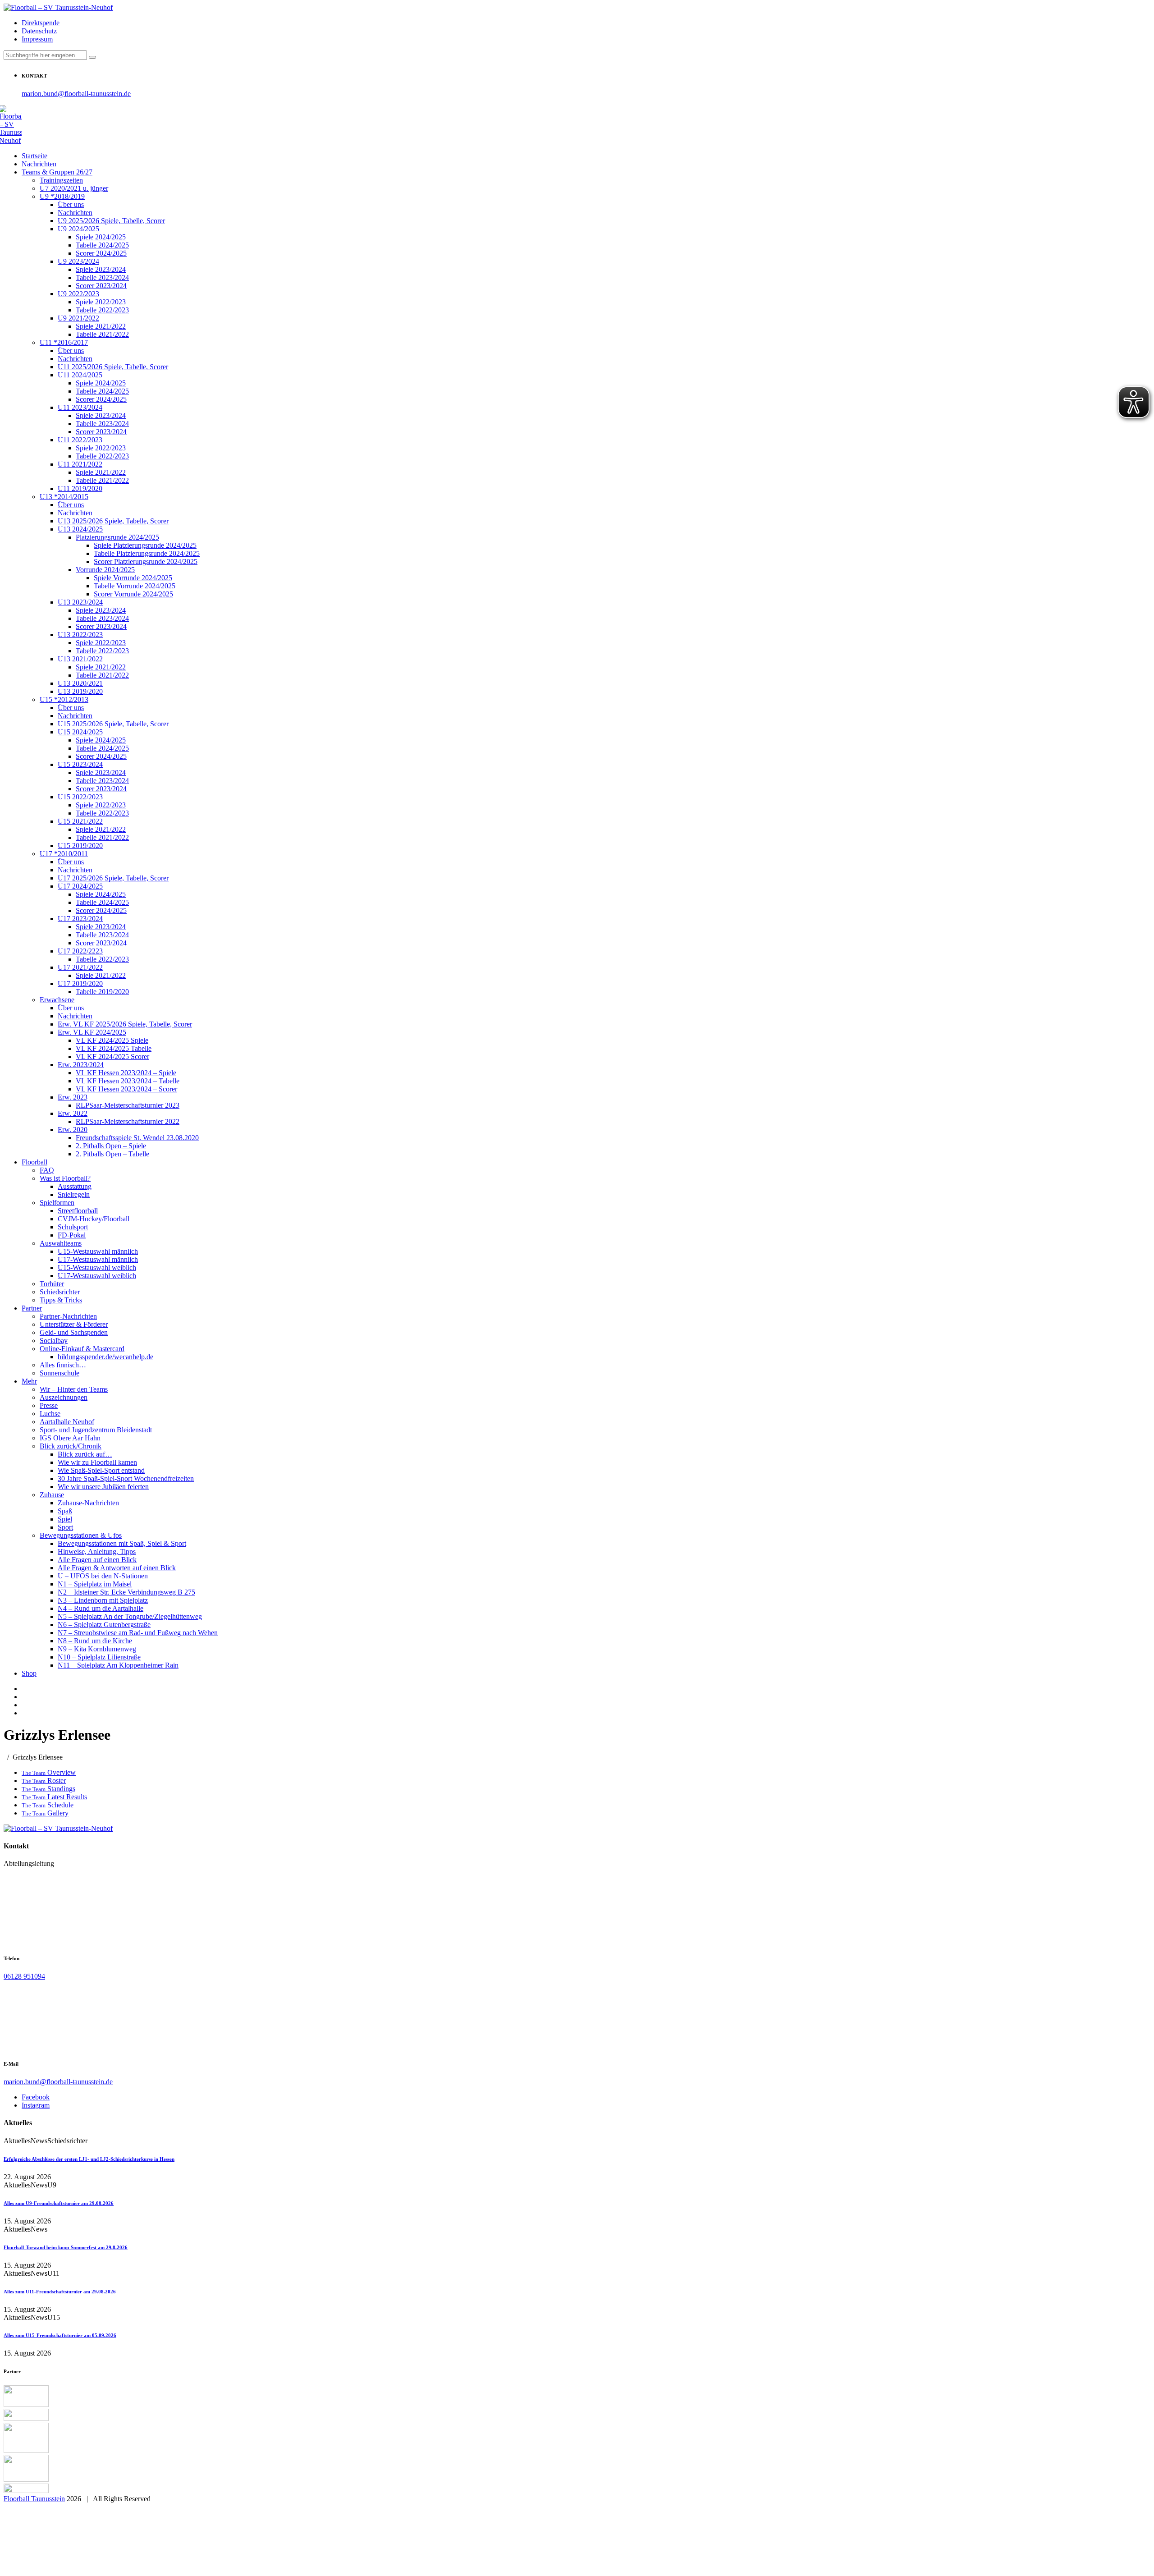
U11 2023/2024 (80, 407)
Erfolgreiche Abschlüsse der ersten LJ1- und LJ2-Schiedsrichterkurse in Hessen (89, 2159)
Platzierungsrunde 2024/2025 (117, 537)
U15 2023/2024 (80, 764)
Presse (49, 1405)
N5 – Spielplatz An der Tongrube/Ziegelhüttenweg (130, 1616)
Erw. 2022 (73, 1113)
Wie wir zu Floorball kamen (97, 1462)
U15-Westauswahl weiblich (97, 1267)
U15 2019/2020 (80, 846)
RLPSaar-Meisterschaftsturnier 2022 (128, 1121)
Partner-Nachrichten (68, 1316)
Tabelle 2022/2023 (102, 310)
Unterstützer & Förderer (74, 1324)
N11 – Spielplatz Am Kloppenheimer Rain (118, 1665)
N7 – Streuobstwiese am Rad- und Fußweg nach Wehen (138, 1633)
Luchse (50, 1414)
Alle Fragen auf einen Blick (97, 1560)
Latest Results (54, 1797)
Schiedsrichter (60, 1292)
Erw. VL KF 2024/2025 (92, 1032)
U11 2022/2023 (80, 440)
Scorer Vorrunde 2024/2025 (133, 594)
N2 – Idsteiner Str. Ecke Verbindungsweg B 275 (126, 1592)
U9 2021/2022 (78, 318)
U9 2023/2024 (78, 261)
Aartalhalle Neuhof (67, 1422)
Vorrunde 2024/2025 (105, 570)
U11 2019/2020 (80, 488)
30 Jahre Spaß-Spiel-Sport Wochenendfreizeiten (126, 1478)
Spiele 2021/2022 (101, 326)
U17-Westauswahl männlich (98, 1259)
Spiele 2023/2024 (101, 269)
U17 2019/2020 (80, 983)
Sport (65, 1527)
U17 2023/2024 (80, 919)
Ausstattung (75, 1186)
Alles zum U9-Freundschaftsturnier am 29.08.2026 (59, 2203)
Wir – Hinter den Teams (74, 1389)
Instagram (36, 2105)
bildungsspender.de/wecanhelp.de (105, 1357)
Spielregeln (74, 1194)
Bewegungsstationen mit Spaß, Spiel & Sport (122, 1543)
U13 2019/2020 (80, 691)
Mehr (29, 1381)
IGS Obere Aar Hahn (70, 1438)
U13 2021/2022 (80, 659)
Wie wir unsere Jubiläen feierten (103, 1487)
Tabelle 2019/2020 (102, 992)
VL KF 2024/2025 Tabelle (114, 1048)
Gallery (45, 1813)
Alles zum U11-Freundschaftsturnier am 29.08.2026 (60, 2292)
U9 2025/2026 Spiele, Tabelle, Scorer (111, 221)
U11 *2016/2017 (64, 342)
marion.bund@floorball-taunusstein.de (76, 94)
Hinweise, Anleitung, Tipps (97, 1552)
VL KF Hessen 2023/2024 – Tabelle (128, 1081)
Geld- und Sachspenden (74, 1332)
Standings (48, 1789)
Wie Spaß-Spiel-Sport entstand (101, 1470)
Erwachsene (57, 1000)
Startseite (34, 156)
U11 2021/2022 (80, 464)
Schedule (48, 1805)
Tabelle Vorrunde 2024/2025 (135, 586)
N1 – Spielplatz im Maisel (95, 1584)
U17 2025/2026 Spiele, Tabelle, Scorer (113, 878)
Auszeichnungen (64, 1397)
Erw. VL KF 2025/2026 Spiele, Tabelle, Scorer (125, 1024)
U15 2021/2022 (80, 821)
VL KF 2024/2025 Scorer (112, 1057)
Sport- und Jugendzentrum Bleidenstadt (96, 1430)
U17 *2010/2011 (64, 854)
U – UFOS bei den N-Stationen (103, 1576)
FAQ (47, 1170)
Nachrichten (39, 164)
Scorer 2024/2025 (101, 253)
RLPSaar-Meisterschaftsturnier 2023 (128, 1105)
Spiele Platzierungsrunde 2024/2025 (145, 545)
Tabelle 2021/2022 (102, 334)
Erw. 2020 (73, 1130)
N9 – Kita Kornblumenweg (97, 1649)
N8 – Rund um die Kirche (95, 1641)
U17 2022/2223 (80, 951)
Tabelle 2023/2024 (102, 277)
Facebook (36, 2097)
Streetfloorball (78, 1211)
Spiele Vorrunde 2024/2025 (133, 578)
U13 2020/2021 (80, 683)
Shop (29, 1673)
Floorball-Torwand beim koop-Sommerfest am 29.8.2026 (66, 2247)
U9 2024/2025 (78, 229)
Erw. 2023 (73, 1097)
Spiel (65, 1519)
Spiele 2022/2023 (101, 302)
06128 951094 (24, 1976)
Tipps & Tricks (61, 1300)
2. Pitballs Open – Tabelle (112, 1154)
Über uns (71, 204)
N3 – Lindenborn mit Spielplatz (103, 1600)
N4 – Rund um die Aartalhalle (101, 1608)
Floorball (34, 1162)
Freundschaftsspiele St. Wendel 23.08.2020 (137, 1138)
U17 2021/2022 (80, 967)
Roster (44, 1781)
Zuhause (52, 1495)
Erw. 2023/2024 (81, 1065)
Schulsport (73, 1227)
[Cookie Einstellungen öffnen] (71, 2568)
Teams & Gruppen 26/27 (57, 172)
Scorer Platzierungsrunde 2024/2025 (146, 561)
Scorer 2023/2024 (101, 286)
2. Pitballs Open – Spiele (111, 1146)
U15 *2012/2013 (64, 699)
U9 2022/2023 (78, 294)
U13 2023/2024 (80, 602)
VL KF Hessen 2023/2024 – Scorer (126, 1089)
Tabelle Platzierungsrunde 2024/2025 (147, 553)
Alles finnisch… (63, 1365)
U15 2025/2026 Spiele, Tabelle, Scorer (113, 724)
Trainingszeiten (61, 180)
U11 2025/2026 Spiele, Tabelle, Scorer (113, 367)
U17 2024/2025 (80, 886)
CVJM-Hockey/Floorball (94, 1219)
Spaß (65, 1511)
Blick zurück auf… (85, 1454)
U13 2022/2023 (80, 635)
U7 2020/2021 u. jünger (74, 188)
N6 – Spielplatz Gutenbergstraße (104, 1625)
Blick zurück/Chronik (71, 1446)
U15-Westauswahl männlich (98, 1251)
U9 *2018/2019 (62, 196)
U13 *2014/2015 (64, 497)
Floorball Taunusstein (34, 2499)
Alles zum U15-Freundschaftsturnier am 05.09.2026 (60, 2335)
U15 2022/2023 (80, 797)
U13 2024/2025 (80, 529)
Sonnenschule (60, 1373)
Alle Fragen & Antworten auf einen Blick (117, 1568)
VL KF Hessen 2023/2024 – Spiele (126, 1073)
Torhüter (52, 1284)
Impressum (37, 39)
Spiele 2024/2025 (101, 237)
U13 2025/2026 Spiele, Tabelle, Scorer (113, 521)
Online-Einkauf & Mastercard (82, 1349)
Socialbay (54, 1341)
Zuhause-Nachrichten (88, 1503)
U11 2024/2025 (80, 375)
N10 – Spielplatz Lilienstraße (99, 1657)
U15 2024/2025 (80, 732)
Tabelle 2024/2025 (102, 245)
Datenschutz (39, 31)
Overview (49, 1772)
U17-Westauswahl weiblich (97, 1276)
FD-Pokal (72, 1235)
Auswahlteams (61, 1243)
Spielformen (57, 1203)
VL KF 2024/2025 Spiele (112, 1040)
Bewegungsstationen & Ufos (81, 1535)
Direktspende (41, 23)
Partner (32, 1308)
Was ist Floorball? (65, 1178)
